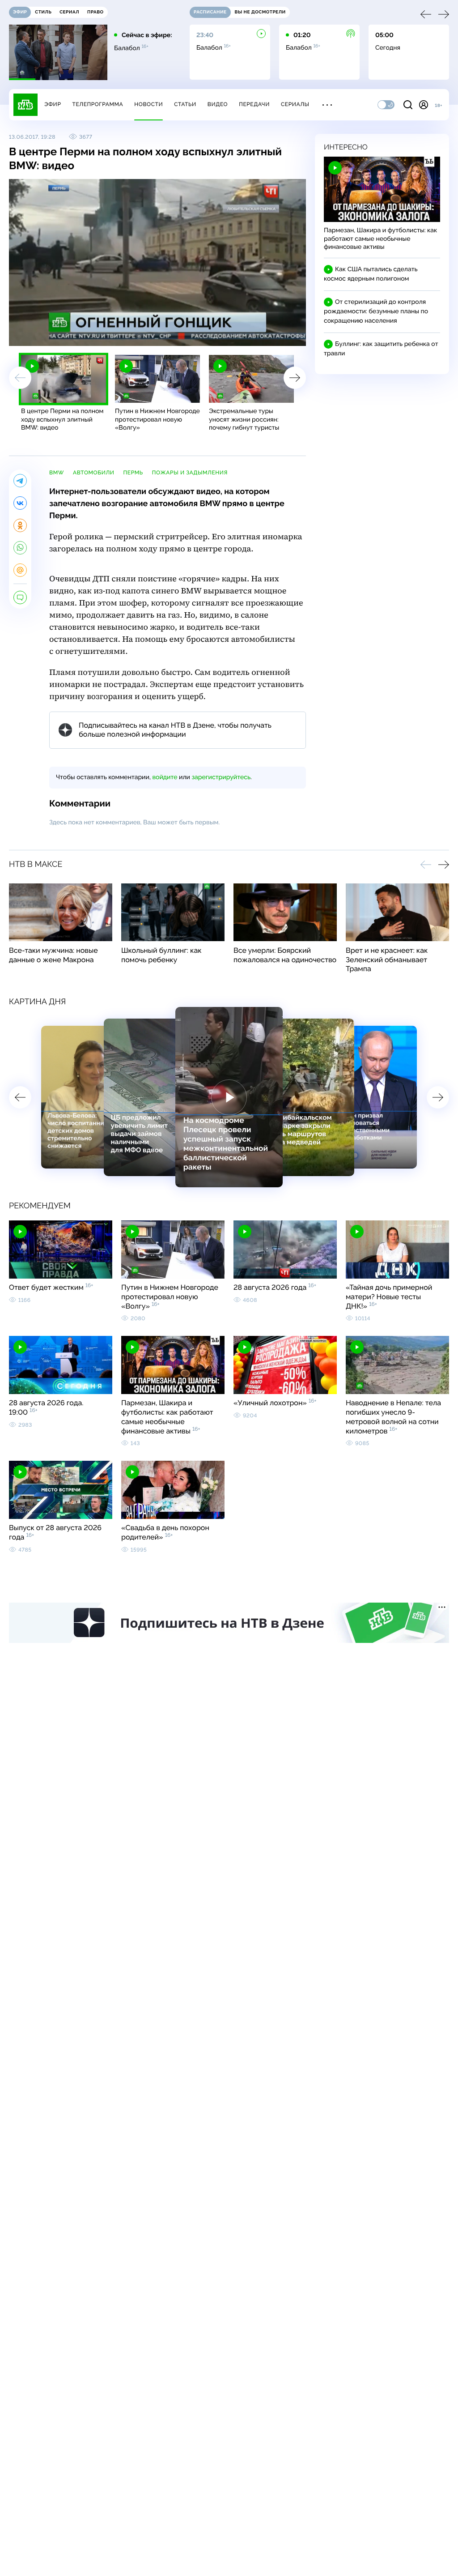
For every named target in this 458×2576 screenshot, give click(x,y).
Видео (218, 104)
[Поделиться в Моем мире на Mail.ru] (20, 570)
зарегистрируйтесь (221, 777)
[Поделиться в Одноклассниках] (20, 525)
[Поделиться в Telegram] (20, 481)
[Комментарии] (20, 597)
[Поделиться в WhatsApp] (20, 548)
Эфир (53, 104)
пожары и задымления (190, 473)
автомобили (94, 473)
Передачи (254, 104)
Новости (148, 104)
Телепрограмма (98, 104)
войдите (165, 777)
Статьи (185, 104)
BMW (57, 473)
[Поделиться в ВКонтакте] (20, 503)
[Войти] (424, 105)
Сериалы (295, 104)
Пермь (133, 473)
